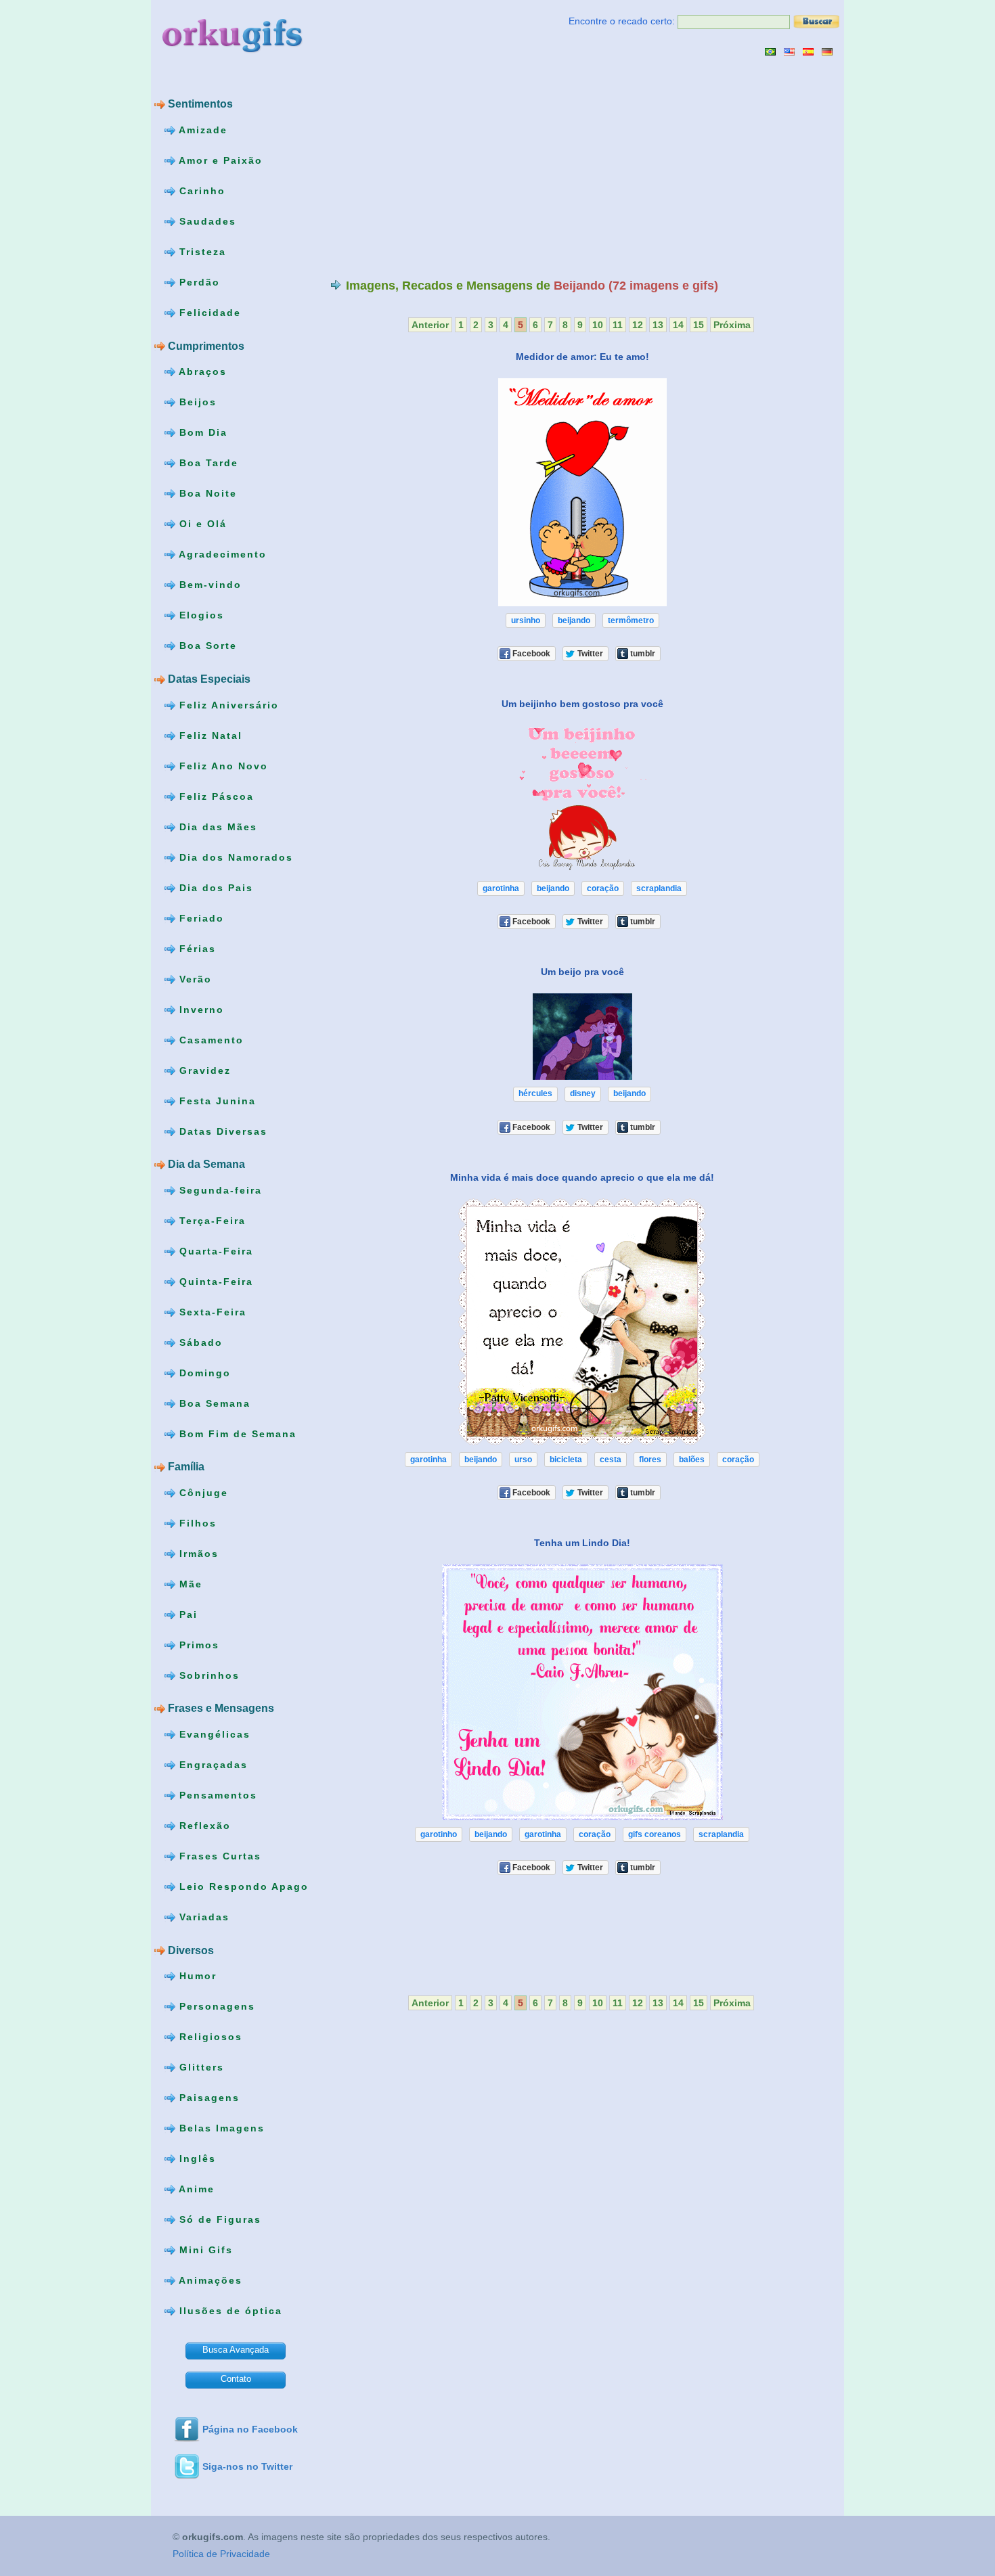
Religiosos (209, 2037)
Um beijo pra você (582, 972)
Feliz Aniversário (227, 704)
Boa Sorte (206, 646)
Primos (197, 1645)
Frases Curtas (218, 1856)
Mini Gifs (204, 2250)
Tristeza (201, 252)
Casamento (209, 1039)
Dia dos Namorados (234, 857)
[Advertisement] (444, 167)
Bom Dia (201, 432)
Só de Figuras (218, 2219)
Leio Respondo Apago (242, 1886)
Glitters (200, 2067)
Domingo (203, 1372)
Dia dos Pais (214, 887)
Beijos (196, 402)
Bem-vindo (208, 585)
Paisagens (207, 2098)
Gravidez (203, 1070)
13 (658, 325)
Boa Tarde (207, 463)
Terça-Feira (211, 1220)
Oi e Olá (201, 524)
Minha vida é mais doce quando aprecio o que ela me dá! (582, 1177)
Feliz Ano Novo (222, 765)
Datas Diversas (221, 1131)
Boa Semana (213, 1403)
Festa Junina (216, 1100)
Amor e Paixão (219, 160)
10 (598, 325)
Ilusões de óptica (229, 2311)
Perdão (198, 282)
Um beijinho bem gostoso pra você (582, 704)
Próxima (732, 325)
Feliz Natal (209, 735)
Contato (236, 2379)
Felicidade (208, 313)
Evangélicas (213, 1734)
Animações (209, 2280)
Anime (195, 2189)
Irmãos (197, 1554)
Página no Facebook (250, 2429)
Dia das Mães (216, 826)
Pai (186, 1614)
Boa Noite (206, 493)
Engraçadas (212, 1765)
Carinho (200, 191)
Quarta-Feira (214, 1250)
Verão (194, 978)
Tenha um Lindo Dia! (582, 1543)
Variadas (202, 1917)
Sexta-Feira (211, 1311)
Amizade (201, 130)
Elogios (200, 615)
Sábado (199, 1342)
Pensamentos (216, 1795)
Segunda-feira (219, 1190)
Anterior (430, 325)
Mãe (189, 1584)
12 (638, 325)
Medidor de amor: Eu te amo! (582, 357)
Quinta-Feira (214, 1281)
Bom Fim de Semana (236, 1433)
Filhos (196, 1523)
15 (699, 325)
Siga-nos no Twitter (247, 2466)
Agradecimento (221, 554)
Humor (196, 1976)
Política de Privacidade (221, 2554)
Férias (196, 948)
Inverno (200, 1009)
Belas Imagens (220, 2128)
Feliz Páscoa (215, 796)
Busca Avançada (236, 2350)
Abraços (201, 371)
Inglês (196, 2159)
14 (678, 325)
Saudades (206, 221)
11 (618, 325)
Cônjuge (202, 1493)
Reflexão (203, 1826)
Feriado (200, 918)
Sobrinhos (207, 1675)
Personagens (215, 2006)
